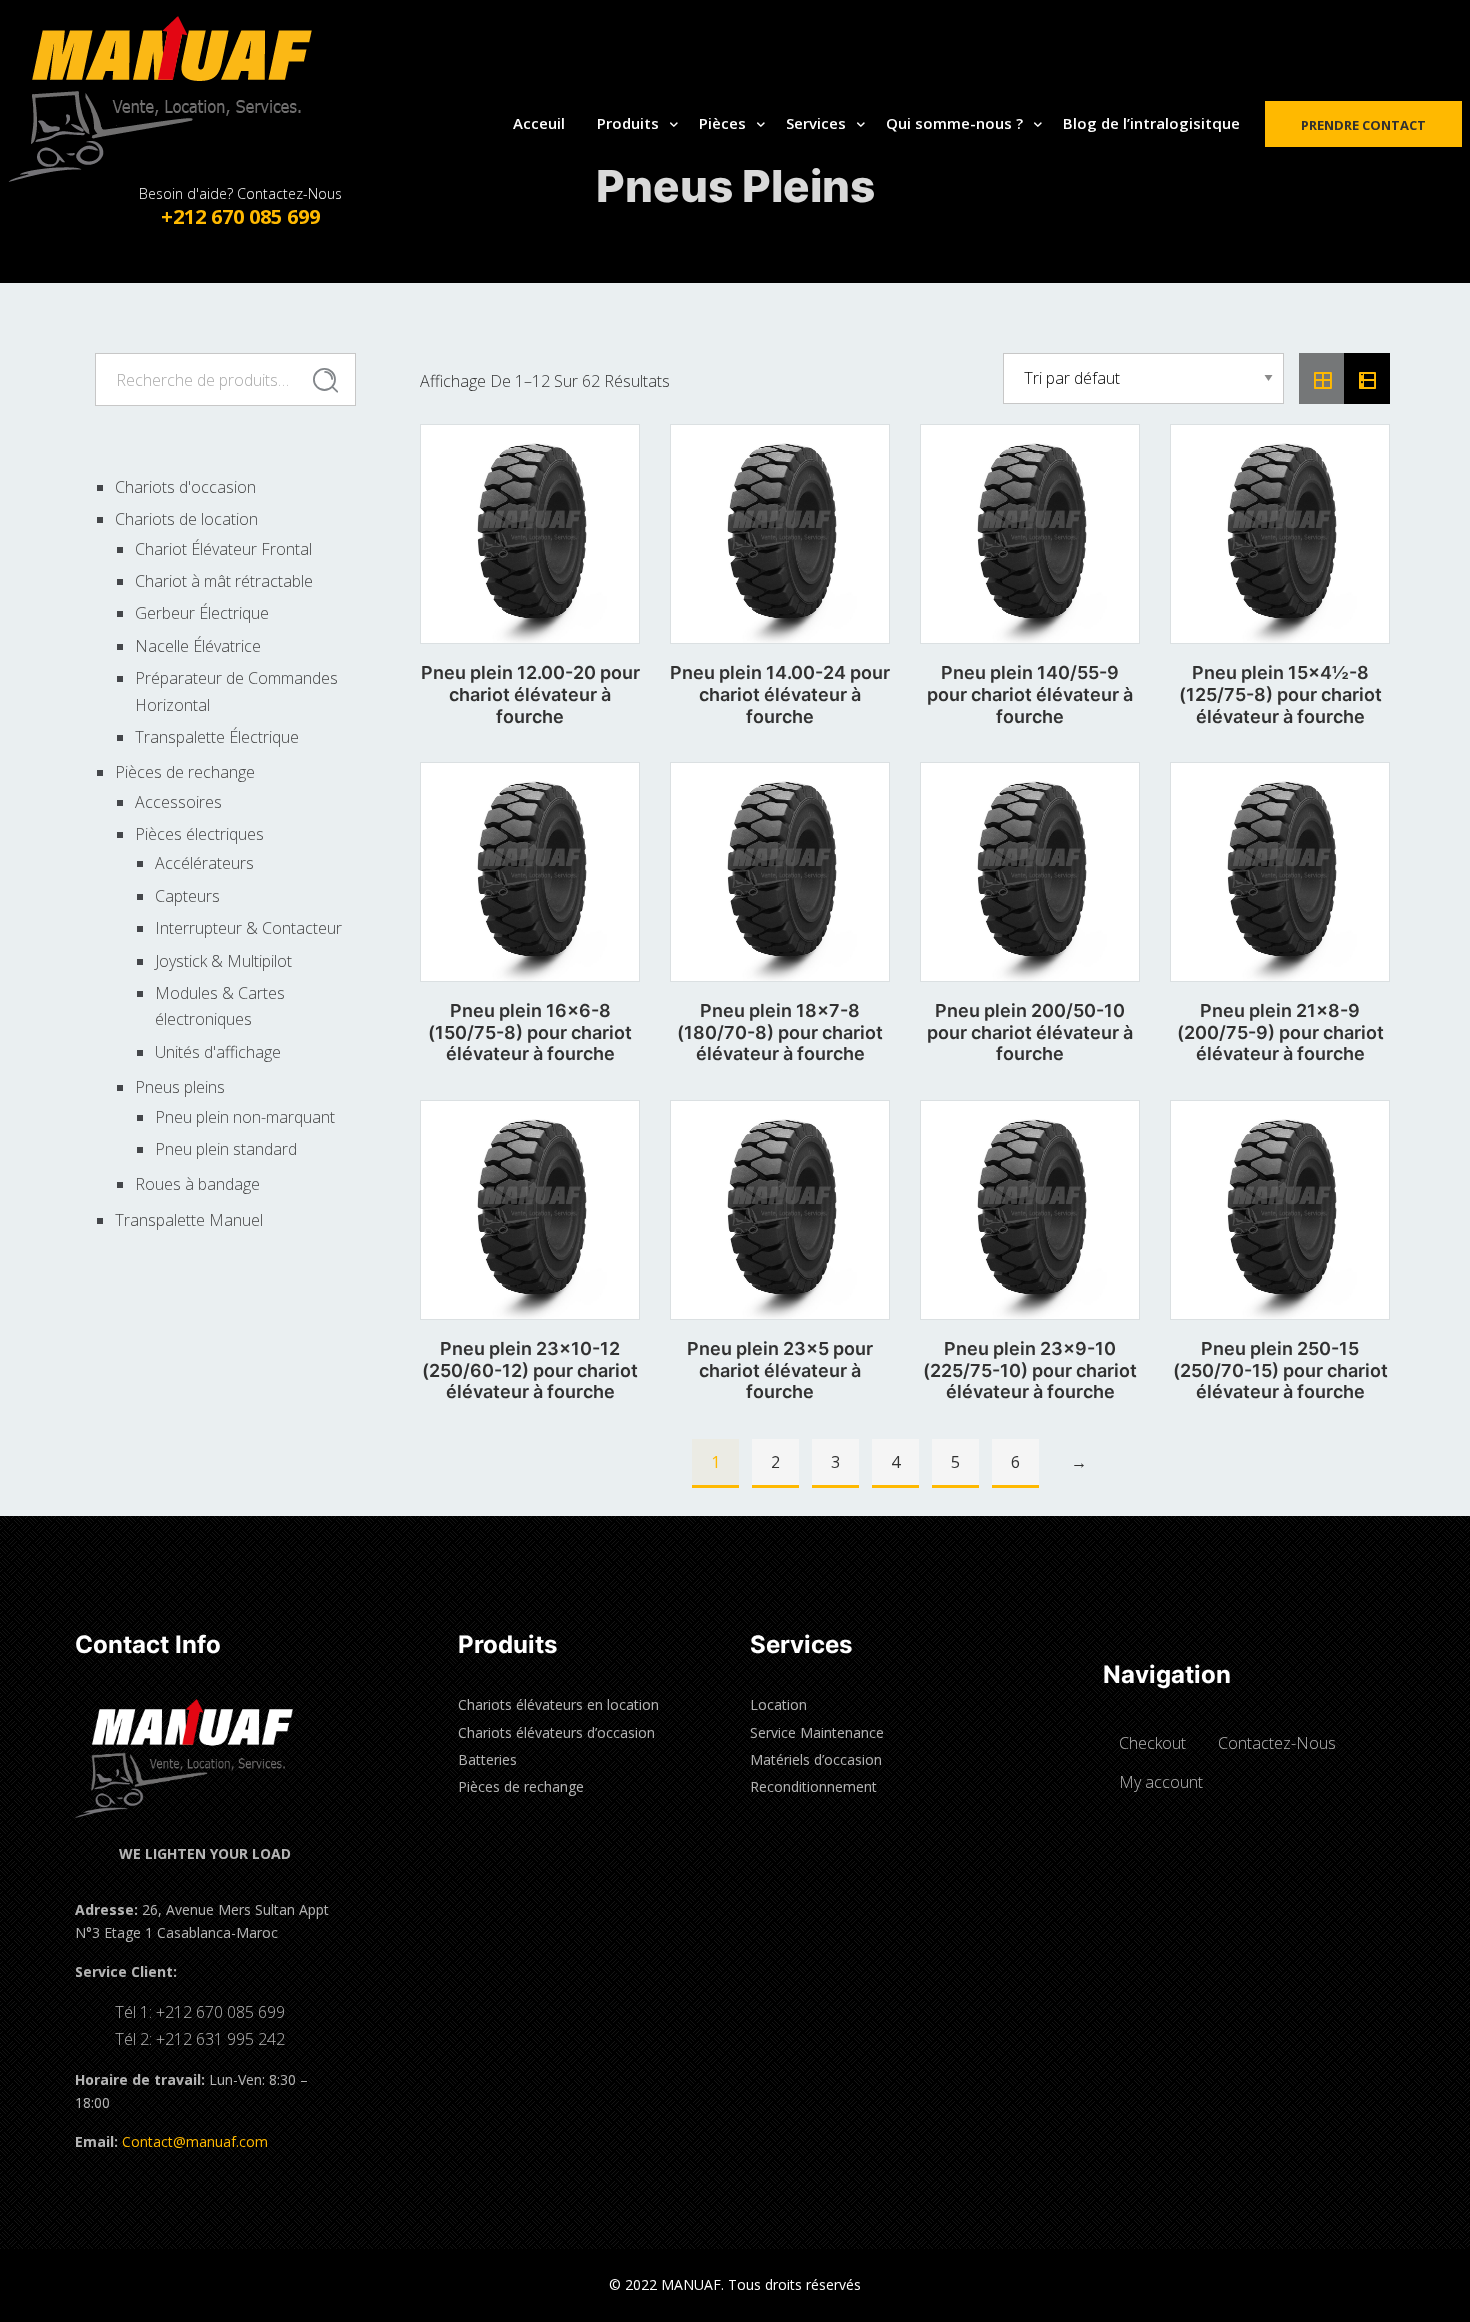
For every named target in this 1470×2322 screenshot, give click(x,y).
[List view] (1367, 379)
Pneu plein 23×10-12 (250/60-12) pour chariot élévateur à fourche (530, 1370)
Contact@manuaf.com (195, 2141)
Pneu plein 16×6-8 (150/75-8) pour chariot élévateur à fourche (530, 1032)
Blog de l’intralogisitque (1151, 123)
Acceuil (539, 123)
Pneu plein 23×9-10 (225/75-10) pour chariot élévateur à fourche (1030, 1370)
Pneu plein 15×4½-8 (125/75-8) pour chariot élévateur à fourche (1280, 694)
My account (1161, 1782)
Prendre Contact (1363, 125)
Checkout (1152, 1743)
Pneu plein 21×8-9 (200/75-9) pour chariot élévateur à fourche (1280, 1032)
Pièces (722, 123)
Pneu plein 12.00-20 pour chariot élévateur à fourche (530, 694)
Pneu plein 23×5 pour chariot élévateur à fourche (780, 1370)
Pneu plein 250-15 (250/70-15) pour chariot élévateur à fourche (1280, 1370)
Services (816, 123)
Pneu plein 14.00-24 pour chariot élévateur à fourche (780, 694)
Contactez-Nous (1277, 1743)
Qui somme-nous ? (954, 123)
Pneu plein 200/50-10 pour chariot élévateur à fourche (1030, 1032)
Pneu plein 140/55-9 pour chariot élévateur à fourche (1030, 694)
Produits (628, 123)
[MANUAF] (180, 99)
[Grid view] (1322, 379)
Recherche (325, 380)
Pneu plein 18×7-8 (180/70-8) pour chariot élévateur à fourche (780, 1032)
